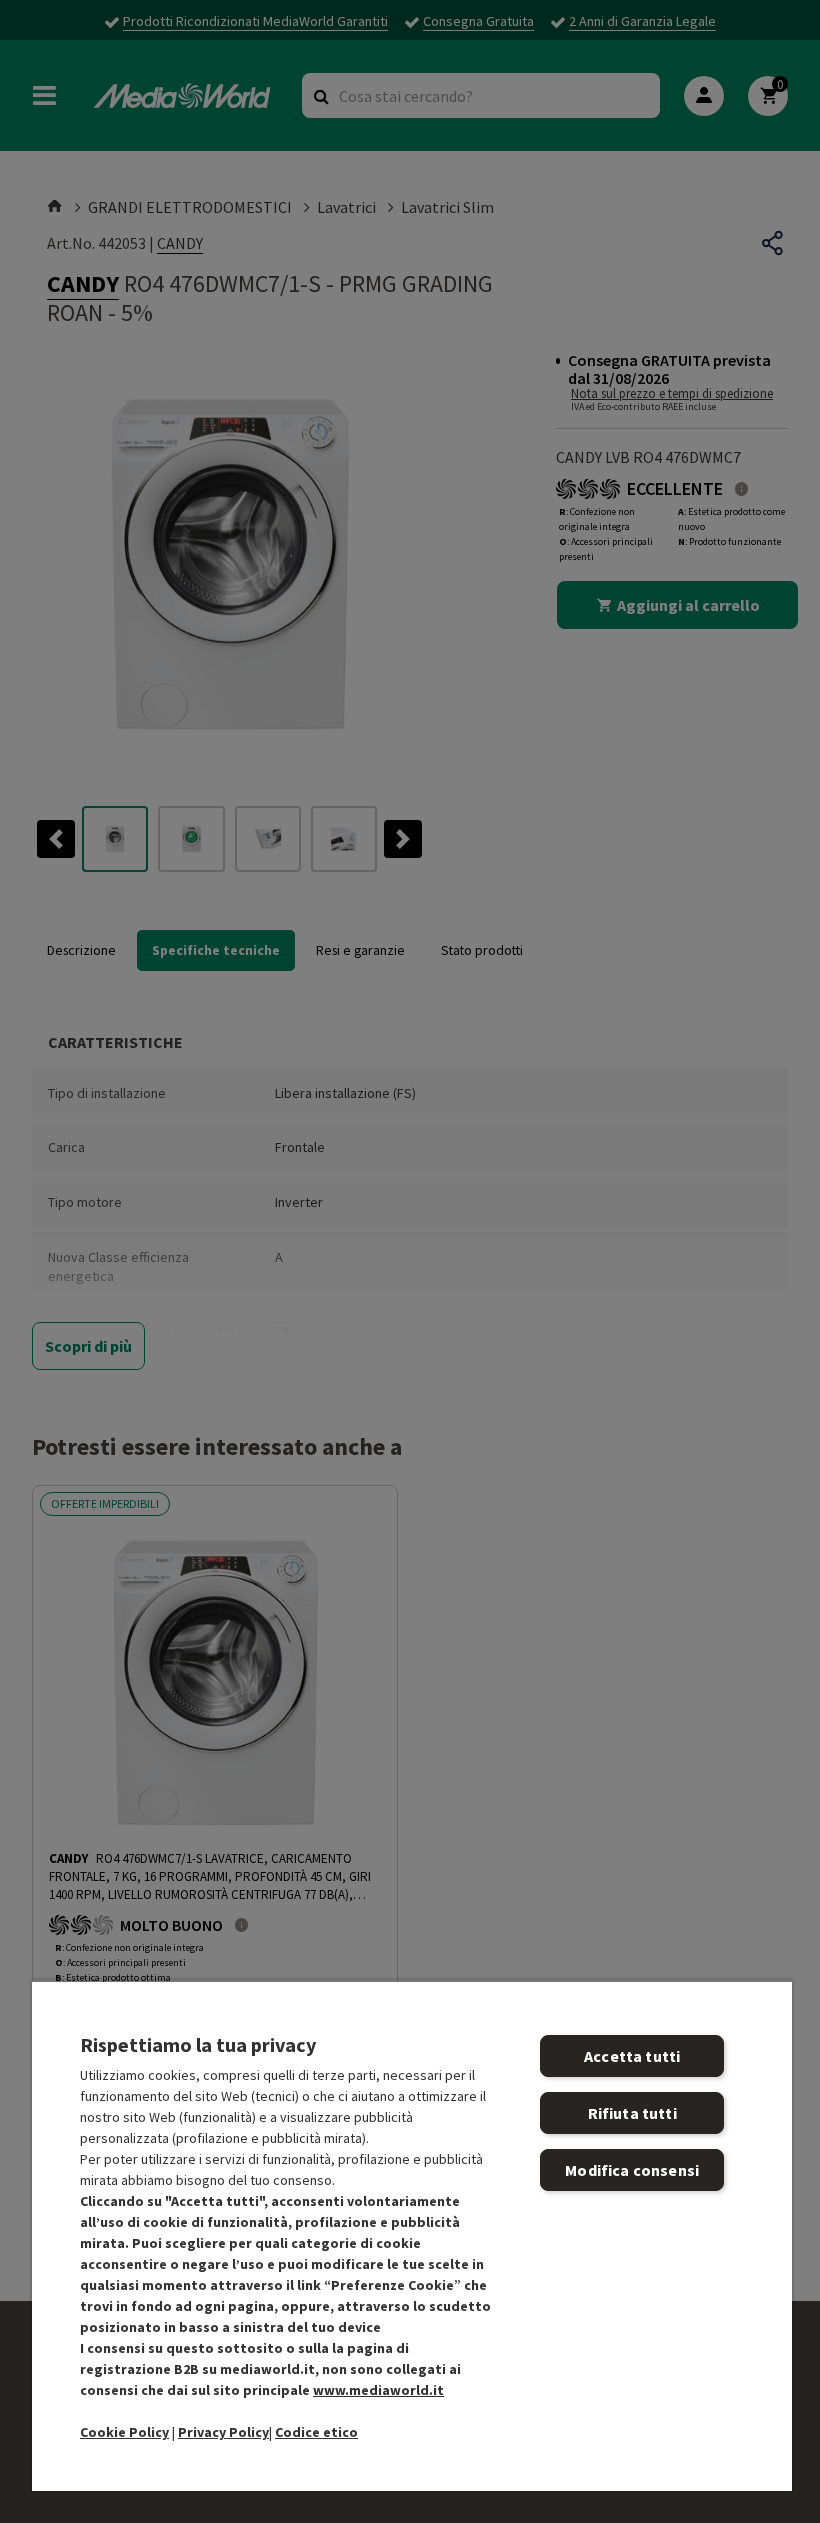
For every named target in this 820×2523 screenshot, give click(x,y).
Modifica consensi (632, 2170)
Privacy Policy (223, 2432)
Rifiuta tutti (632, 2113)
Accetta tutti (632, 2056)
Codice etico (316, 2432)
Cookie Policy (124, 2432)
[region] (412, 2235)
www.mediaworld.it (378, 2390)
